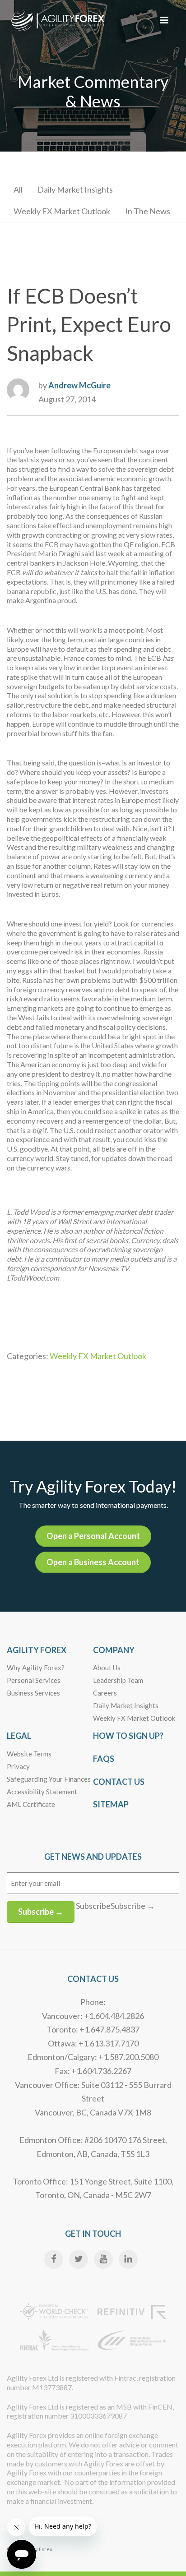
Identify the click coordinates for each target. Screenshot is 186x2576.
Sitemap (111, 1804)
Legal (19, 1736)
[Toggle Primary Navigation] (164, 20)
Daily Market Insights (75, 189)
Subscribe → (41, 1912)
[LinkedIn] (128, 2259)
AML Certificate (31, 1804)
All (18, 189)
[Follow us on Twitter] (79, 2259)
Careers (105, 1693)
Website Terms (29, 1754)
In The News (148, 211)
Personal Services (34, 1680)
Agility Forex (37, 1650)
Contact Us (119, 1782)
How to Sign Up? (128, 1736)
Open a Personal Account (93, 1536)
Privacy (18, 1766)
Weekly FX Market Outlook (62, 211)
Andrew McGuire (79, 385)
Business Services (33, 1693)
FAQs (104, 1759)
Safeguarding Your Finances (49, 1779)
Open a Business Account (93, 1562)
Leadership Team (118, 1680)
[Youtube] (103, 2259)
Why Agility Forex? (36, 1668)
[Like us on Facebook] (54, 2259)
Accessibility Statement (42, 1792)
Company (114, 1650)
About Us (107, 1668)
